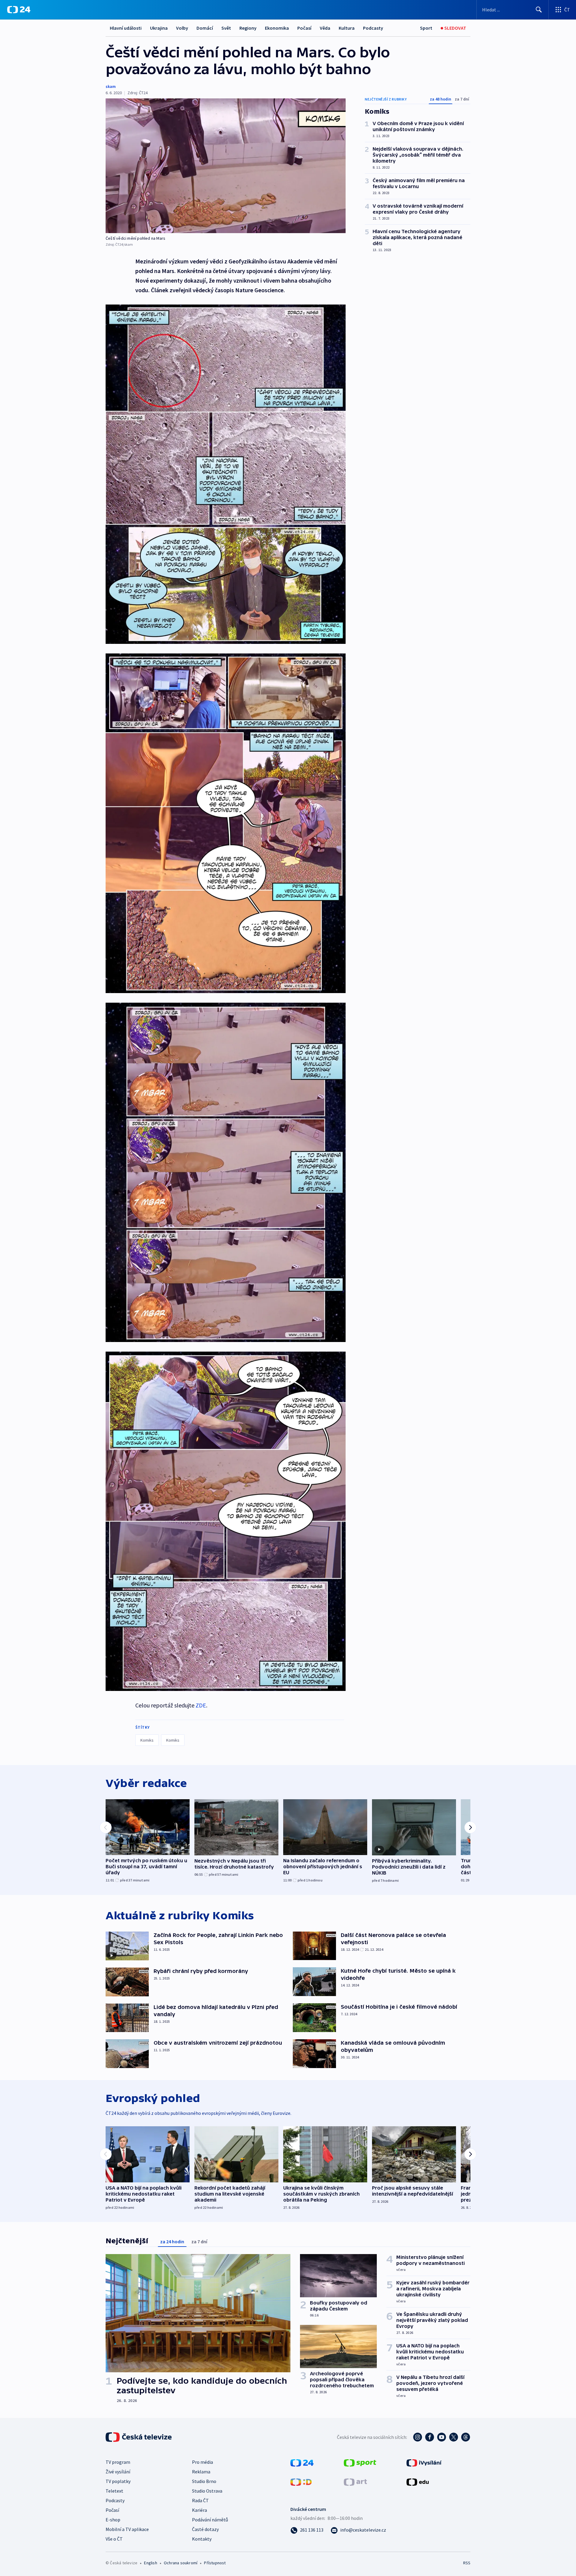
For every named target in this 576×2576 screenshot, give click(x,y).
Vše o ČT (114, 2539)
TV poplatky (118, 2481)
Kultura (347, 28)
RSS (467, 2563)
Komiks (147, 1740)
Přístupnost (215, 2563)
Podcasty (373, 28)
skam (111, 86)
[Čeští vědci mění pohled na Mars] (226, 166)
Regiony (248, 28)
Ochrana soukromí (181, 2563)
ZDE (201, 1705)
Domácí (205, 28)
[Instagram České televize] (418, 2437)
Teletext (114, 2491)
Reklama (201, 2472)
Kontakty (202, 2539)
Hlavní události (126, 28)
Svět (226, 28)
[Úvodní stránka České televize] (139, 2437)
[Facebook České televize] (430, 2437)
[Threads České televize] (466, 2437)
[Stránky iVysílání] (424, 2462)
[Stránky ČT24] (302, 2462)
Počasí (304, 28)
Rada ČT (200, 2500)
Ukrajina (159, 28)
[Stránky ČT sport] (360, 2462)
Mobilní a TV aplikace (127, 2529)
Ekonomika (277, 28)
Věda (325, 28)
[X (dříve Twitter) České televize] (454, 2437)
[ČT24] (19, 10)
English (150, 2563)
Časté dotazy (205, 2529)
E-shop (113, 2520)
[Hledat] (539, 10)
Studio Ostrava (207, 2491)
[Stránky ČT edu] (418, 2481)
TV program (118, 2462)
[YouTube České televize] (442, 2437)
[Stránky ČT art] (355, 2481)
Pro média (202, 2462)
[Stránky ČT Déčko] (301, 2481)
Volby (182, 28)
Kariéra (199, 2510)
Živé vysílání (118, 2472)
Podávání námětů (210, 2520)
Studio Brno (204, 2481)
